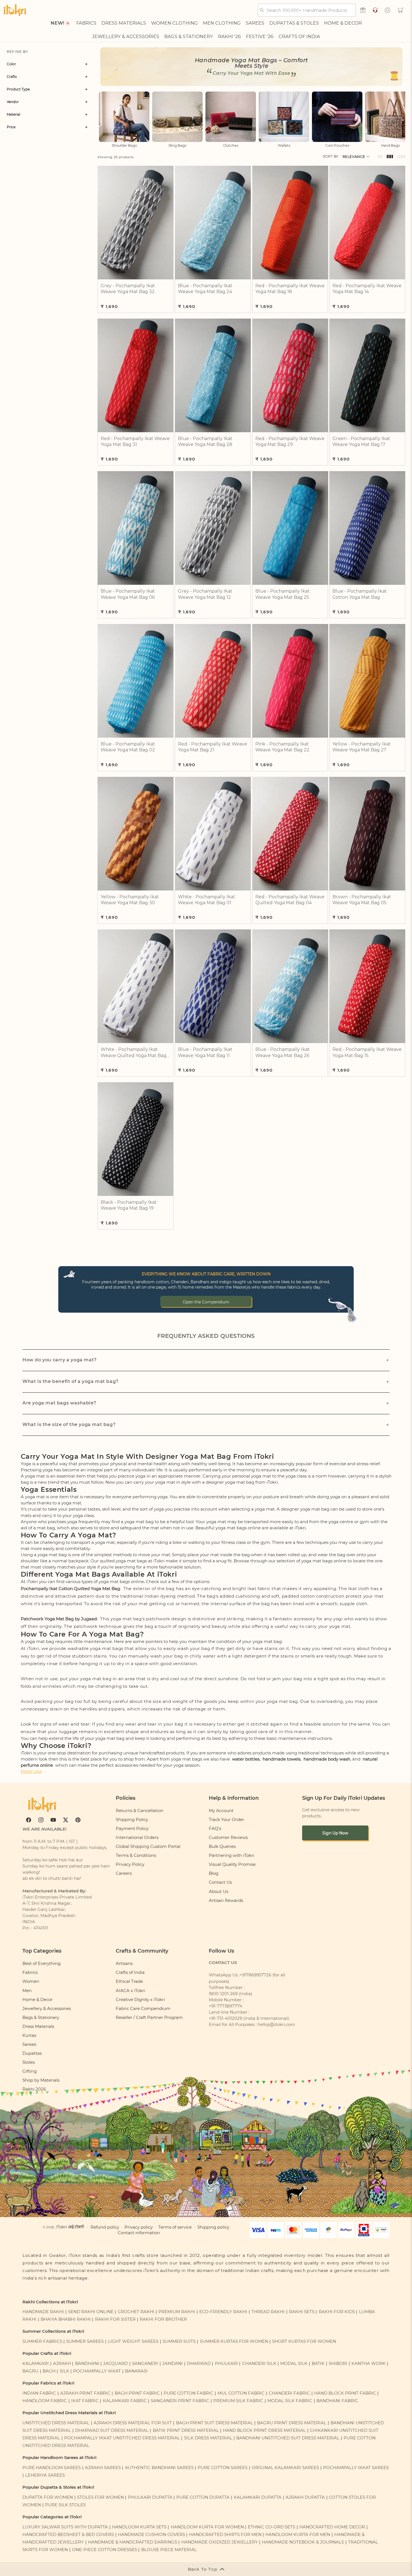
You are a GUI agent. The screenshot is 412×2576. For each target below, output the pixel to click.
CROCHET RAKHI (136, 2312)
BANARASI (136, 2371)
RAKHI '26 (230, 36)
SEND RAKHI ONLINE (91, 2312)
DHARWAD (199, 2364)
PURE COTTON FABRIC (188, 2393)
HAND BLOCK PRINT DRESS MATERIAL (264, 2430)
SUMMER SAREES (85, 2341)
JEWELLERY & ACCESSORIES (126, 36)
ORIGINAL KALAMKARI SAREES (285, 2468)
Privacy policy (139, 2227)
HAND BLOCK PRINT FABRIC (345, 2393)
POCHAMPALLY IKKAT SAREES (356, 2468)
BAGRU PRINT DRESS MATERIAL (292, 2423)
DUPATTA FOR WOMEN (48, 2497)
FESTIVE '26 (260, 36)
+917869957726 (255, 1975)
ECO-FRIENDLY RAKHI (223, 2312)
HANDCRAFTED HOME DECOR (332, 2527)
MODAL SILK (294, 2364)
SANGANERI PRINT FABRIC (180, 2401)
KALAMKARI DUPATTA (258, 2497)
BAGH (49, 2371)
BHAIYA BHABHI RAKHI (66, 2319)
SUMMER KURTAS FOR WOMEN (234, 2341)
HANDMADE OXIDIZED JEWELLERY (220, 2542)
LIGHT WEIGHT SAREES (133, 2341)
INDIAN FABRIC (39, 2393)
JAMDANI (173, 2364)
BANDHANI (87, 2364)
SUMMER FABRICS (43, 2341)
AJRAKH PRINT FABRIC (85, 2393)
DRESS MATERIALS (124, 23)
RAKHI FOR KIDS (337, 2312)
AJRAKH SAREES (103, 2468)
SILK (64, 2371)
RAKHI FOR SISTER (115, 2319)
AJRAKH (62, 2364)
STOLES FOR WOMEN (100, 2497)
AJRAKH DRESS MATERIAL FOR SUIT (133, 2423)
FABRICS (86, 23)
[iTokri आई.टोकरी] (15, 10)
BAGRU (30, 2371)
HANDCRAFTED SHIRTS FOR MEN (225, 2535)
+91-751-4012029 (225, 2018)
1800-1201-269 (223, 1994)
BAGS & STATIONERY (189, 36)
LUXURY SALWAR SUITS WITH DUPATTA (65, 2527)
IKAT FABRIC (85, 2401)
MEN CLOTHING (222, 23)
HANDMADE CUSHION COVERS (151, 2535)
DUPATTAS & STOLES (294, 23)
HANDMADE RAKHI (43, 2312)
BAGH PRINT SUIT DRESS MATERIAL (215, 2423)
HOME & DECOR (343, 23)
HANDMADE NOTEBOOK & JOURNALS (303, 2542)
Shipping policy (213, 2227)
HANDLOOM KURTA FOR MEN (298, 2535)
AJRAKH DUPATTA (305, 2497)
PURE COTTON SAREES (223, 2468)
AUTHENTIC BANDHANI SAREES (159, 2468)
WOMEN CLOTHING (174, 23)
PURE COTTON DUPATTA (203, 2497)
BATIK (318, 2364)
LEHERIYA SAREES (45, 2475)
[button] (401, 10)
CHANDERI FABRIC (289, 2393)
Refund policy (105, 2227)
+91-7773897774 (225, 2006)
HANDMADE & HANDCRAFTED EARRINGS (133, 2542)
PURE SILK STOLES (65, 2505)
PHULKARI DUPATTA (150, 2497)
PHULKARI (226, 2364)
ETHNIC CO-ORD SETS (271, 2527)
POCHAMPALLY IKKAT (97, 2371)
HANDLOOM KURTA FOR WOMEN (207, 2527)
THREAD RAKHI (268, 2312)
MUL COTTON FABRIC (241, 2393)
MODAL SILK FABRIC (290, 2401)
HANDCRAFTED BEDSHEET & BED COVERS (68, 2535)
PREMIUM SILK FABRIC (238, 2401)
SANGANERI (145, 2364)
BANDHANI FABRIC (337, 2401)
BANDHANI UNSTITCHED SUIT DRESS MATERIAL (288, 2438)
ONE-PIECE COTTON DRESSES (105, 2550)
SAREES (255, 23)
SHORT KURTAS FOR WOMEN (304, 2341)
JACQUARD (115, 2364)
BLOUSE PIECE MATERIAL (169, 2550)
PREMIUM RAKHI (177, 2312)
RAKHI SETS (302, 2312)
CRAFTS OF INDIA (299, 36)
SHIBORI (338, 2364)
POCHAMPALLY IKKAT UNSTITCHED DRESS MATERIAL (122, 2438)
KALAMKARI (36, 2364)
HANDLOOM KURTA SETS (139, 2527)
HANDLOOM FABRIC (45, 2401)
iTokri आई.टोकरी (70, 2227)
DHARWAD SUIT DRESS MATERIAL (112, 2430)
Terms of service (175, 2227)
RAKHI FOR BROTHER (163, 2319)
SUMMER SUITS (179, 2341)
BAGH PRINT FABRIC (137, 2393)
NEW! (57, 23)
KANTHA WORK (369, 2364)
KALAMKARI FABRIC (125, 2401)
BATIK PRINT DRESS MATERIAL (186, 2430)
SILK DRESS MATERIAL (208, 2438)
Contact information (139, 2233)
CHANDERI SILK (259, 2364)
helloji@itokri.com (276, 2025)
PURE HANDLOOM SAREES (52, 2468)
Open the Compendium (206, 1302)
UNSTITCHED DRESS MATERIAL (56, 2423)
